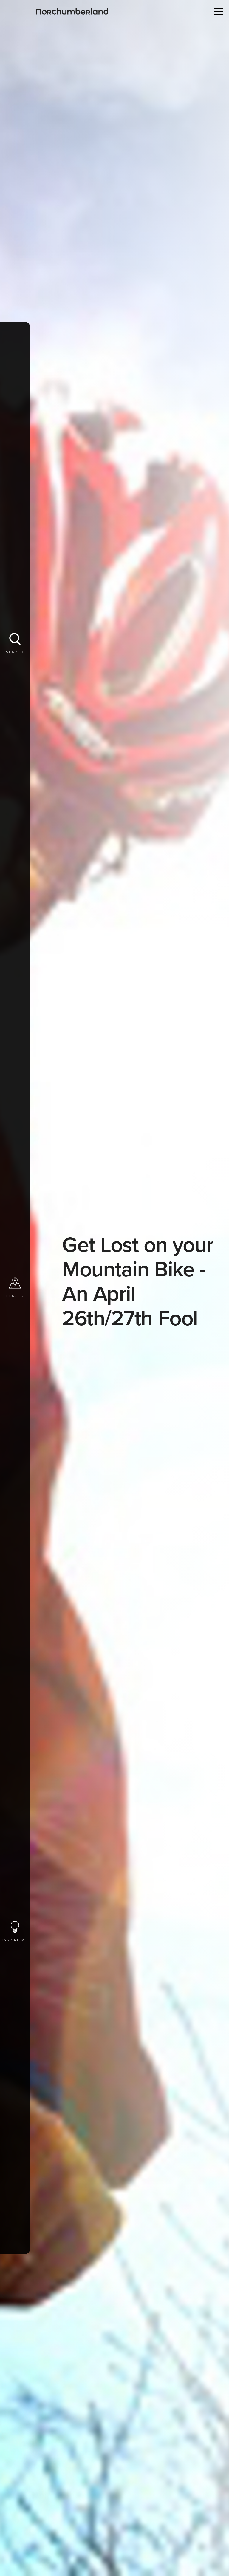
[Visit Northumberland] (72, 11)
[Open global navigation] (217, 11)
